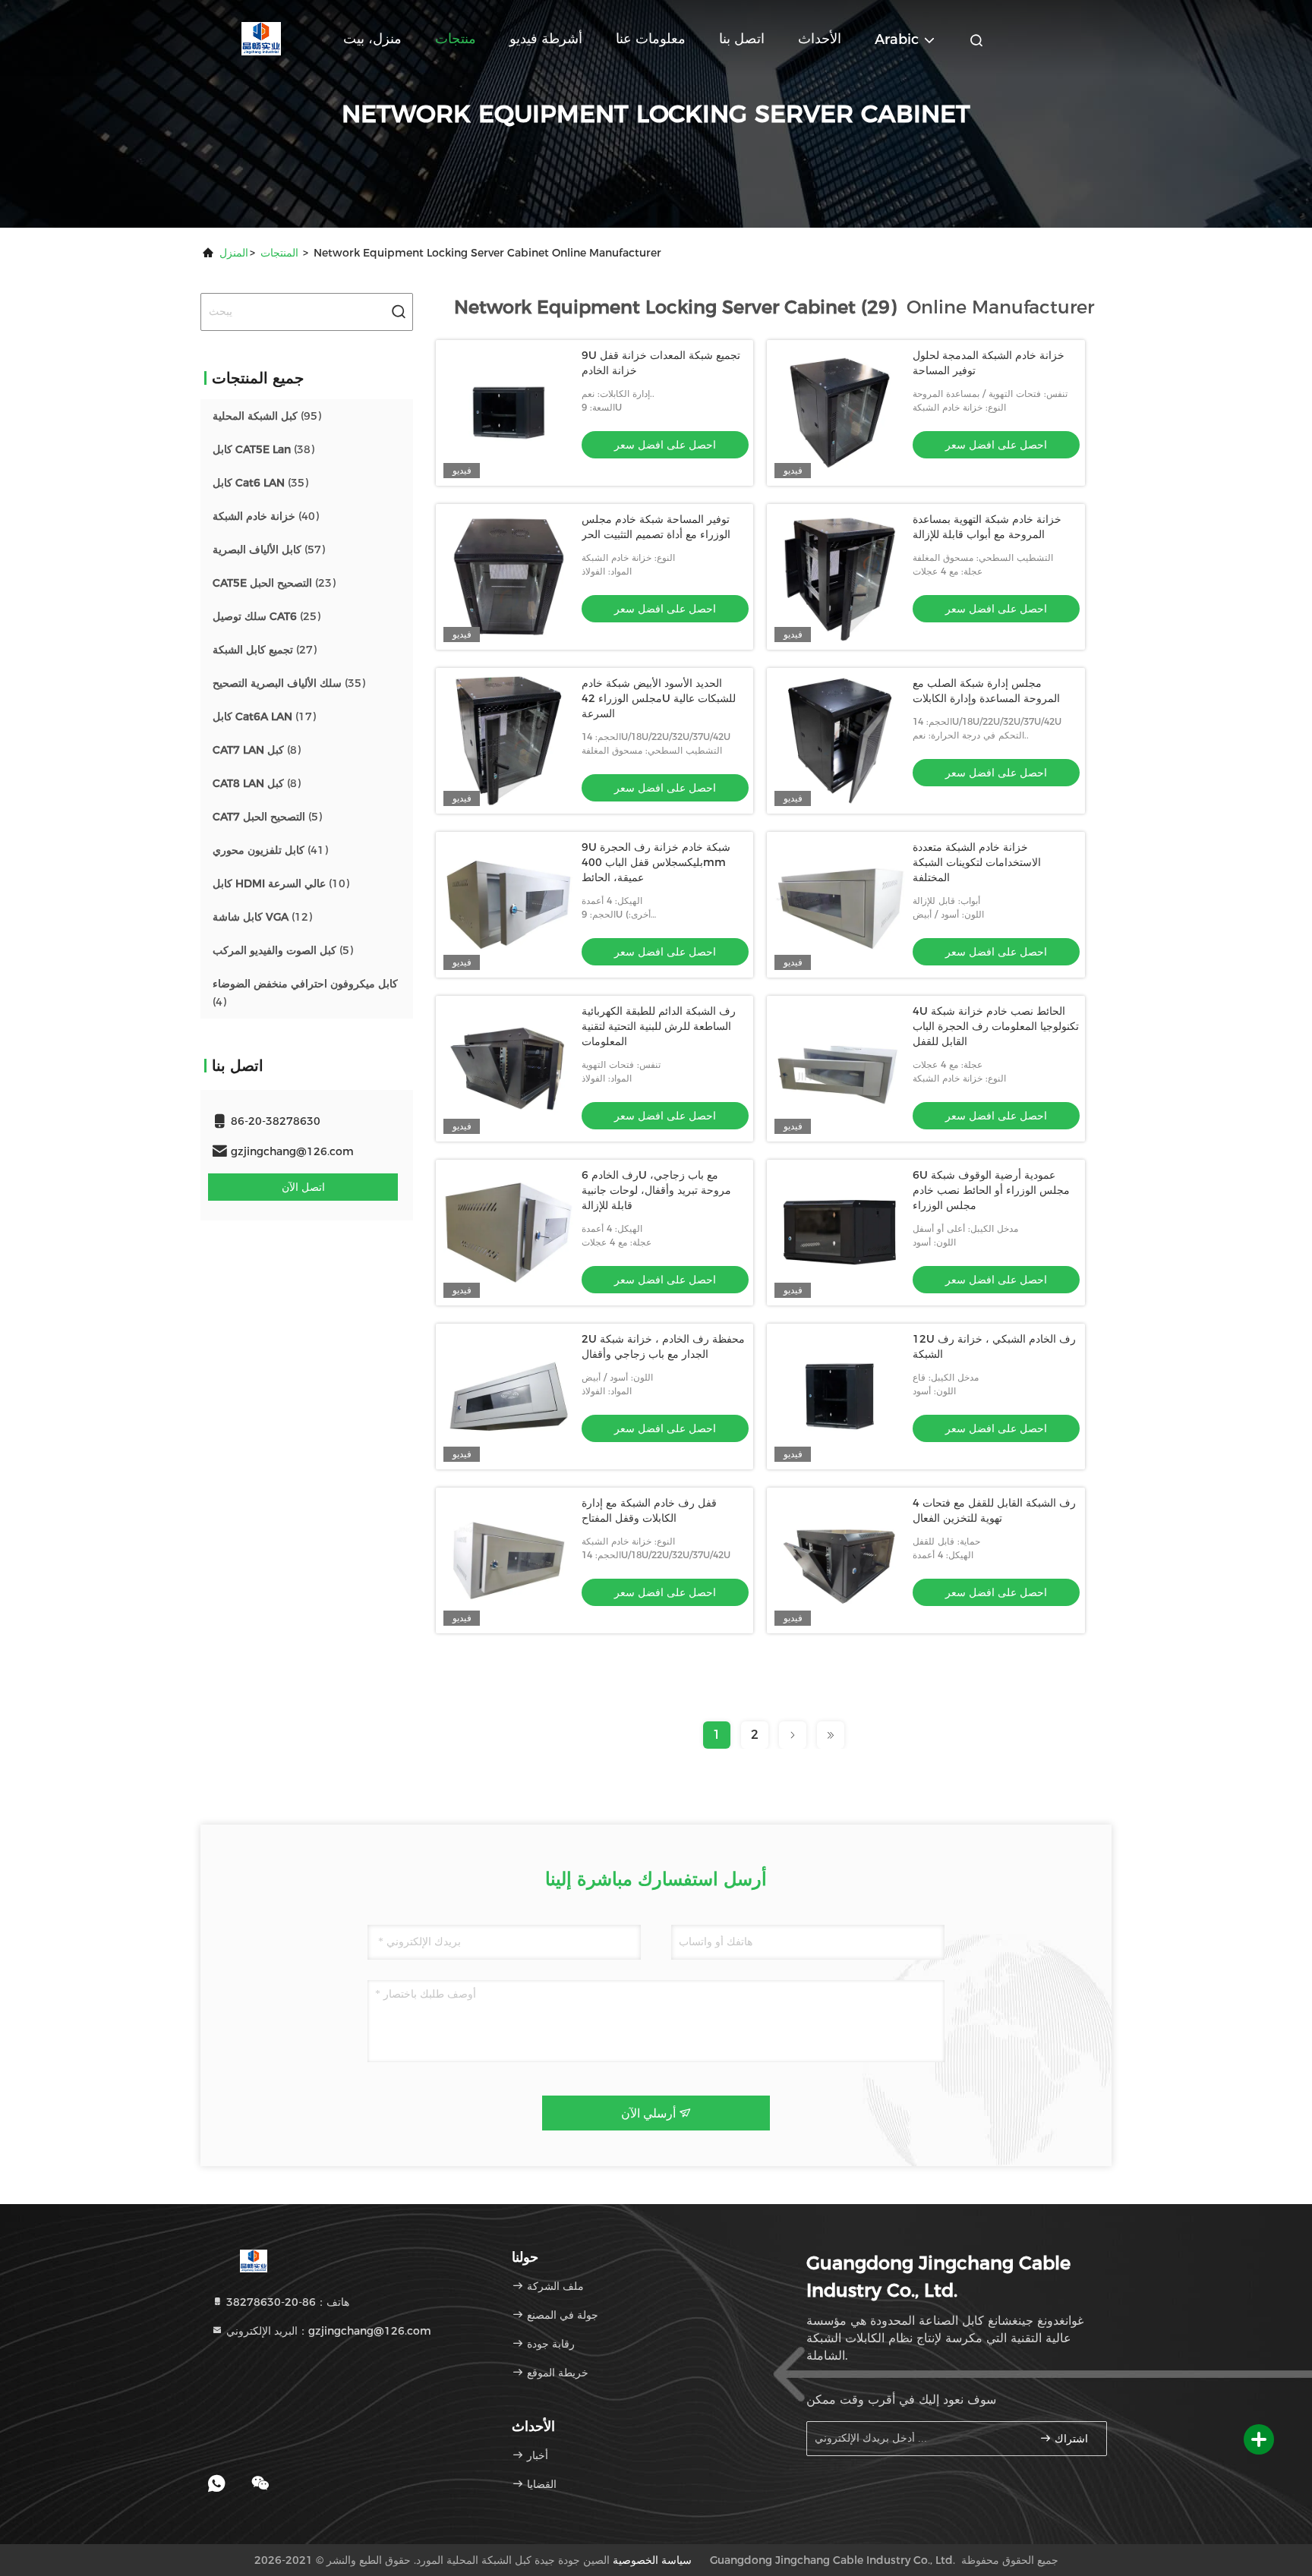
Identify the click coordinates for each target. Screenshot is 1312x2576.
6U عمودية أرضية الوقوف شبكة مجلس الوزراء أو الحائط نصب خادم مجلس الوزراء (991, 1190)
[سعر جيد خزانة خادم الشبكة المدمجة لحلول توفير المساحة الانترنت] (840, 413)
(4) (305, 993)
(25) (266, 616)
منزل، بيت (372, 39)
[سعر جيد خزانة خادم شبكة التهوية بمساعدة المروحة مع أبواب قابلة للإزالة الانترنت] (840, 577)
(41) (270, 850)
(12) (262, 917)
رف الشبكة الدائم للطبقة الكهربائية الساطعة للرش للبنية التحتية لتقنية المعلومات (659, 1026)
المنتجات (279, 253)
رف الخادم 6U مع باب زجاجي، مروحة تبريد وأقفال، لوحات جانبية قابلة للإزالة (656, 1190)
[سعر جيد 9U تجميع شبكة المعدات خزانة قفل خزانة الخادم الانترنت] (509, 413)
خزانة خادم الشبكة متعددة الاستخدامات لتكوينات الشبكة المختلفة (977, 862)
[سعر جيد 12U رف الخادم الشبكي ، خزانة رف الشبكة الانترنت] (840, 1397)
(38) (263, 449)
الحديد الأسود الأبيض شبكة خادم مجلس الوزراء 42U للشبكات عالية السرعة (659, 698)
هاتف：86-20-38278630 (286, 2302)
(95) (267, 416)
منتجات (456, 39)
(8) (257, 750)
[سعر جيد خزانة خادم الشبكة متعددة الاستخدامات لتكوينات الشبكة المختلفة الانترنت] (840, 905)
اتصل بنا (742, 39)
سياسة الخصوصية (652, 2560)
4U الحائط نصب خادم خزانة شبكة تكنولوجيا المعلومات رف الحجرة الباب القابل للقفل (996, 1026)
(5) (267, 817)
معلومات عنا (651, 39)
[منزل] (261, 38)
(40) (266, 516)
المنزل (234, 253)
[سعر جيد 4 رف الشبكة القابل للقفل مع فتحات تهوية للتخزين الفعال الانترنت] (840, 1560)
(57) (269, 550)
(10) (281, 883)
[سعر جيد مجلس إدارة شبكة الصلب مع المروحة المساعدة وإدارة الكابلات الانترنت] (840, 741)
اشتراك (1070, 2439)
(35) (260, 483)
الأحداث (820, 39)
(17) (264, 716)
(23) (274, 583)
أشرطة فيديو (546, 39)
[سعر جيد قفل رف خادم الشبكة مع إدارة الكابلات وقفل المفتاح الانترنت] (509, 1560)
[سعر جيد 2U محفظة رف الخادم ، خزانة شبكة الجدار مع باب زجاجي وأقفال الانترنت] (509, 1397)
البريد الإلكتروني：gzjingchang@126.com (327, 2331)
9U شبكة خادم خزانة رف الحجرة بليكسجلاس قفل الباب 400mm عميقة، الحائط (656, 862)
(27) (265, 650)
